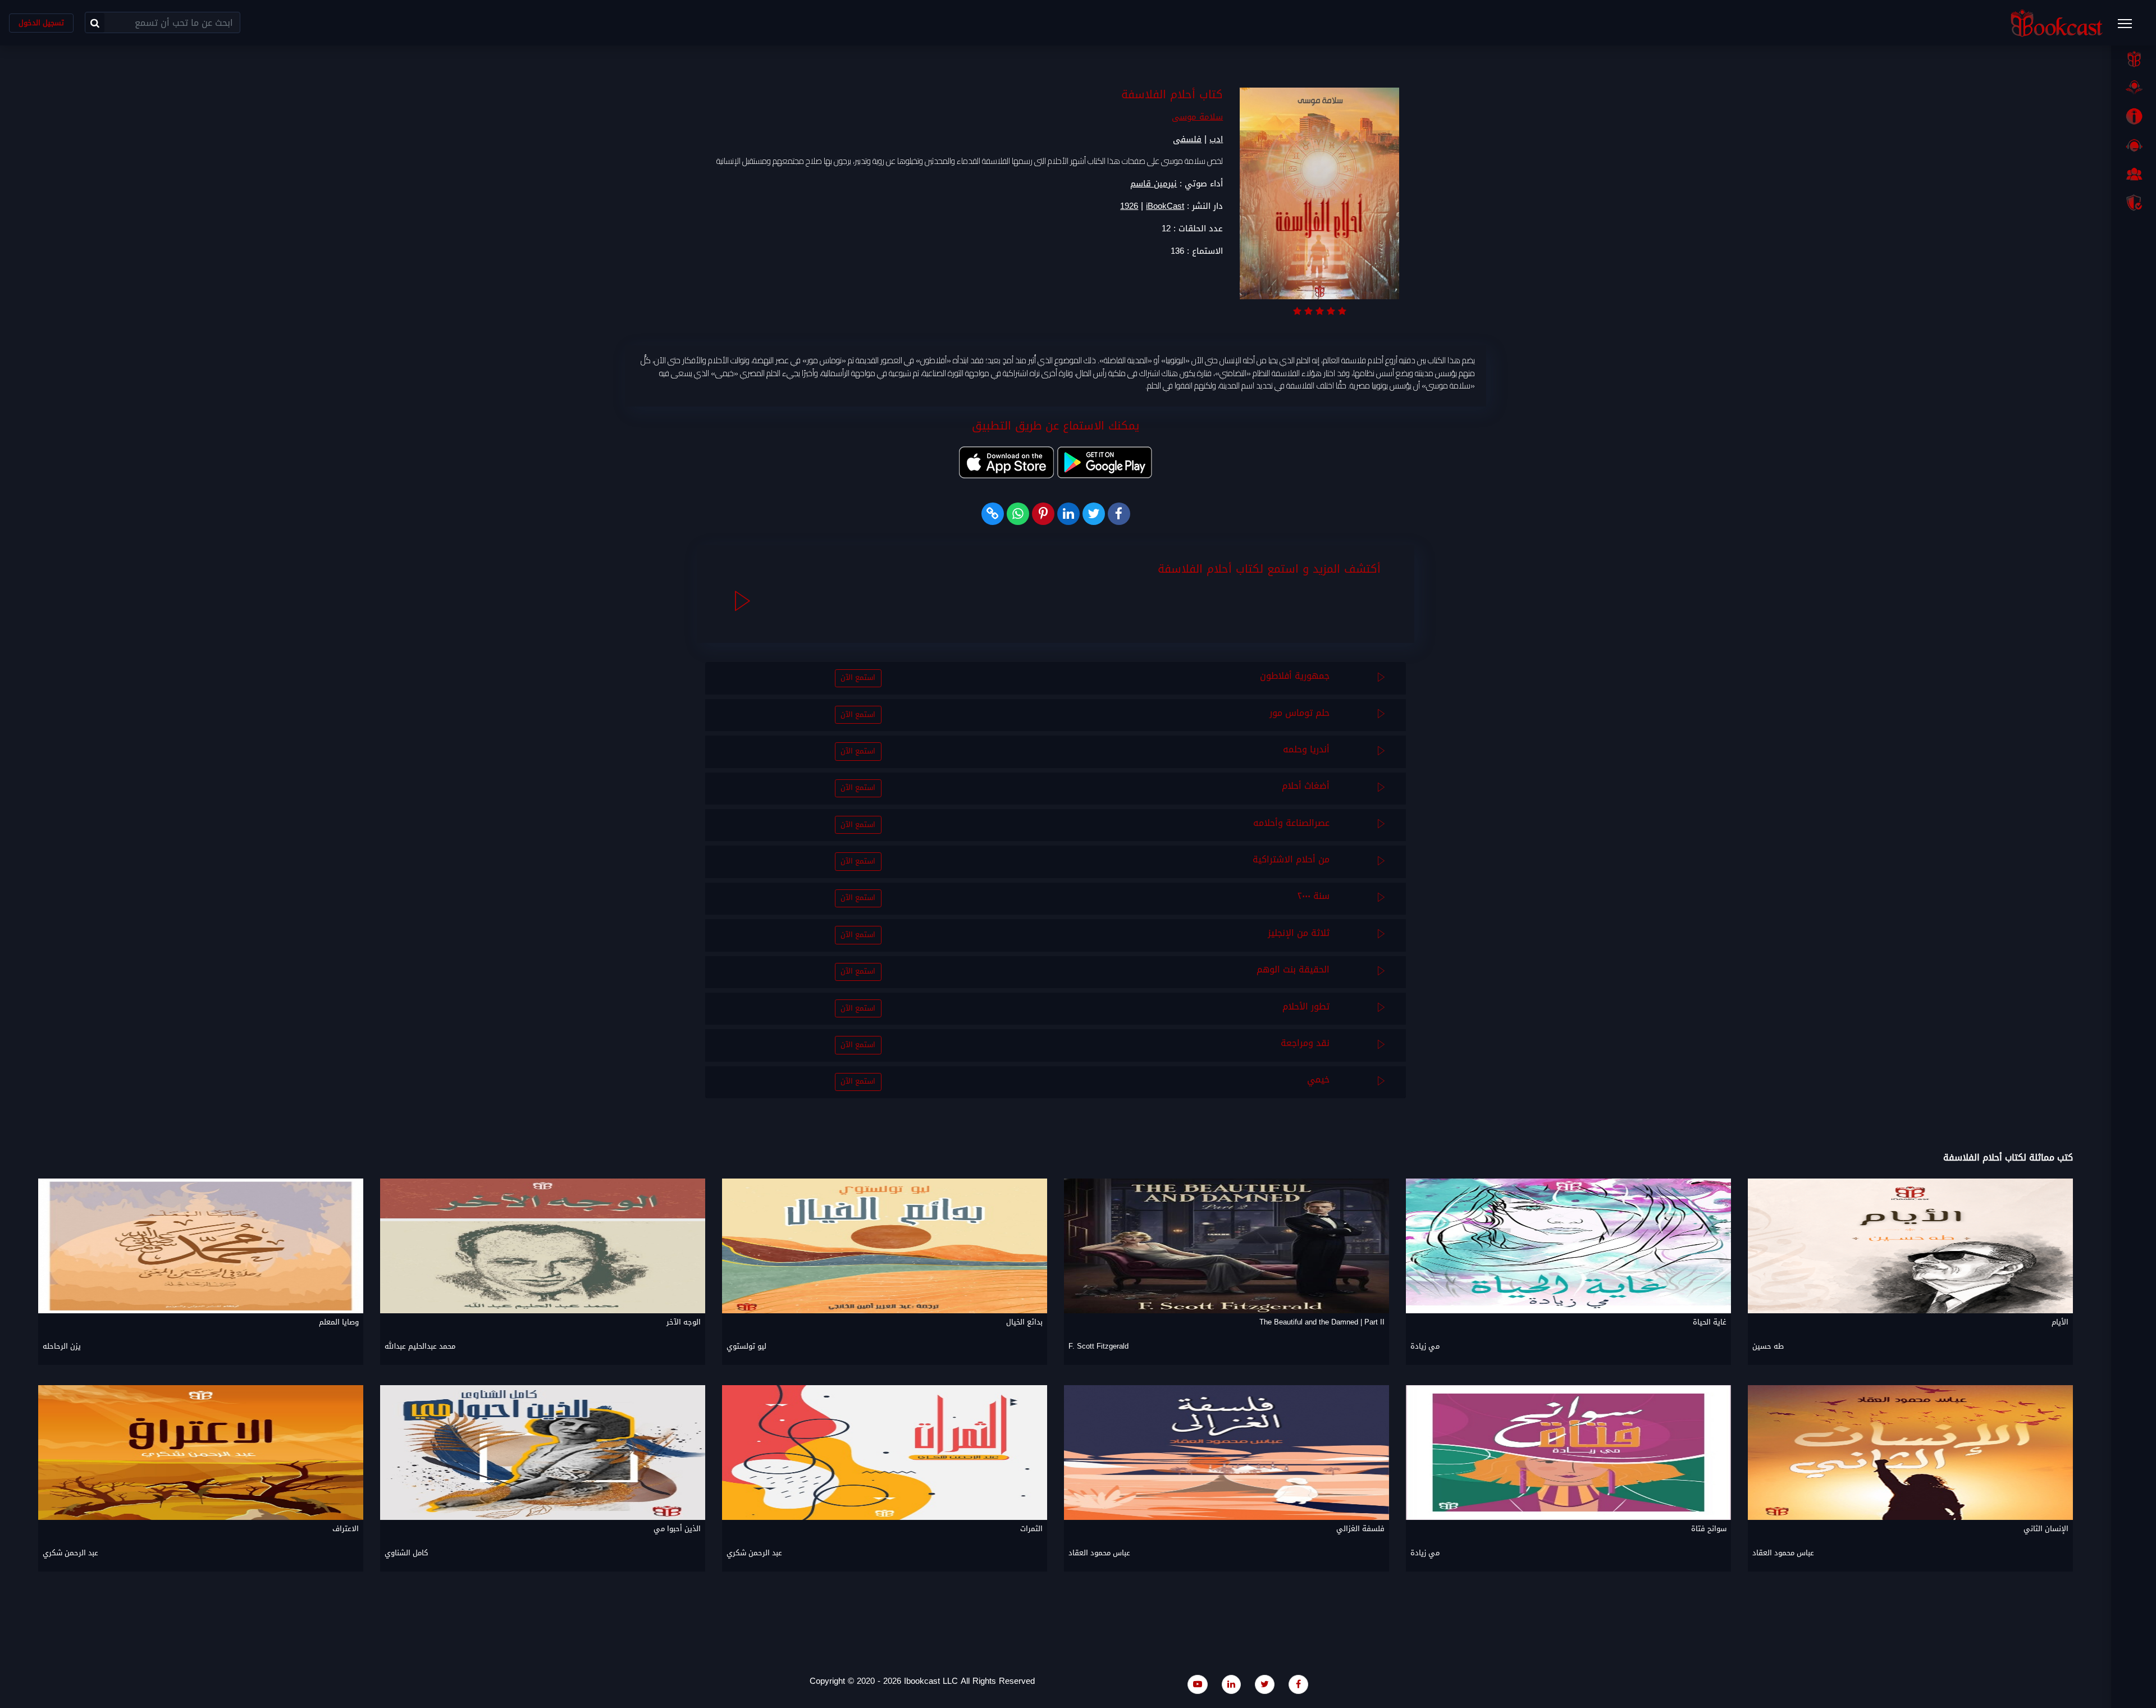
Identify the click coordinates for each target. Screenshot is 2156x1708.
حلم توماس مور (1299, 713)
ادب (1216, 139)
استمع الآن (858, 678)
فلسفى (1187, 139)
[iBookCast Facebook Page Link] (1298, 1684)
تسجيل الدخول (41, 23)
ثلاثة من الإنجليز (1299, 933)
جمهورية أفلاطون (1295, 676)
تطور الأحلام (1306, 1006)
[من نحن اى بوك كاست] (2134, 116)
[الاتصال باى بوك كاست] (2134, 145)
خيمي (1318, 1079)
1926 (1129, 206)
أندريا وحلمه (1306, 749)
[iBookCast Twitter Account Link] (1265, 1684)
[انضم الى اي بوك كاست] (2134, 174)
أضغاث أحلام (1306, 786)
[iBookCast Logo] (2057, 23)
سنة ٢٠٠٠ (1314, 896)
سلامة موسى (1197, 117)
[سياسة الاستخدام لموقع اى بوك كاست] (2134, 203)
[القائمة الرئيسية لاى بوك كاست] (2130, 27)
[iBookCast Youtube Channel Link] (1198, 1684)
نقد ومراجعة (1305, 1043)
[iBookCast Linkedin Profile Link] (1231, 1684)
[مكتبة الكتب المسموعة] (2134, 88)
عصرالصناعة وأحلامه (1291, 823)
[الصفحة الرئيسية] (2134, 59)
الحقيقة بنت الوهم (1293, 969)
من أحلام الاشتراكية (1291, 859)
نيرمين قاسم (1154, 184)
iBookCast (1165, 206)
